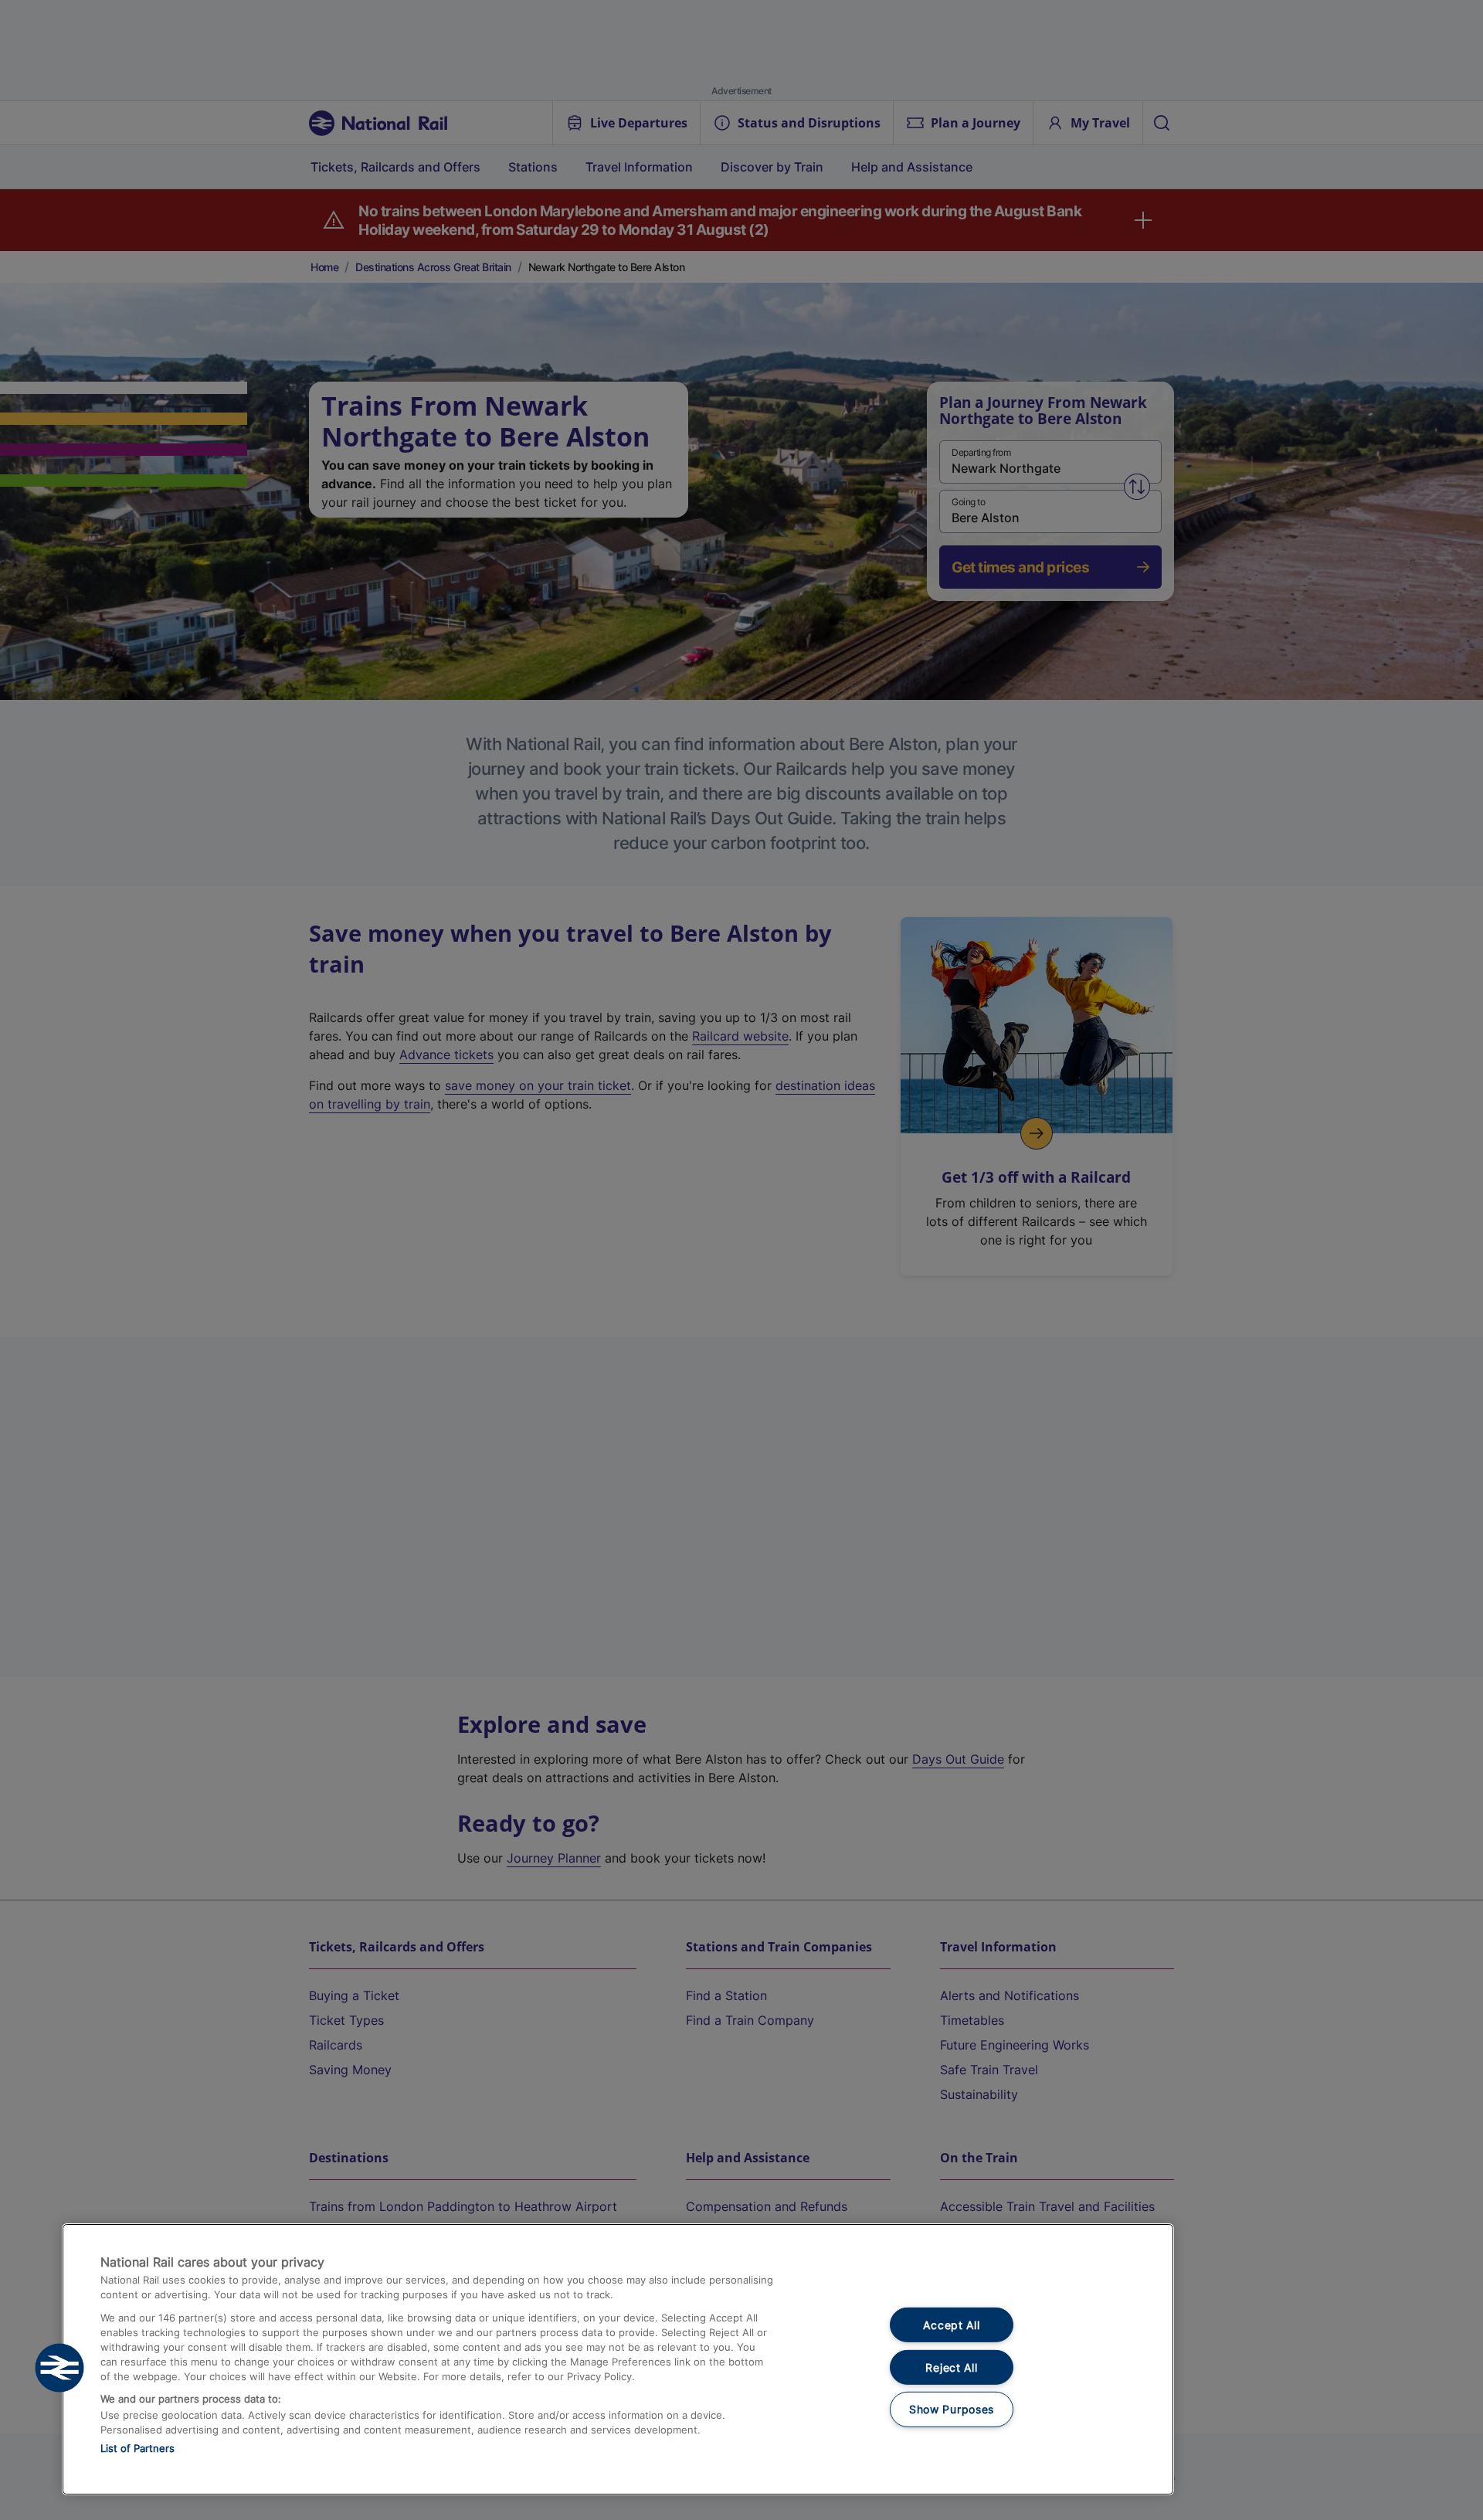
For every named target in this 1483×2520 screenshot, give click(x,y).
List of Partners (137, 2448)
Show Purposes (952, 2409)
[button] (59, 2368)
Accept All (951, 2325)
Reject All (951, 2367)
